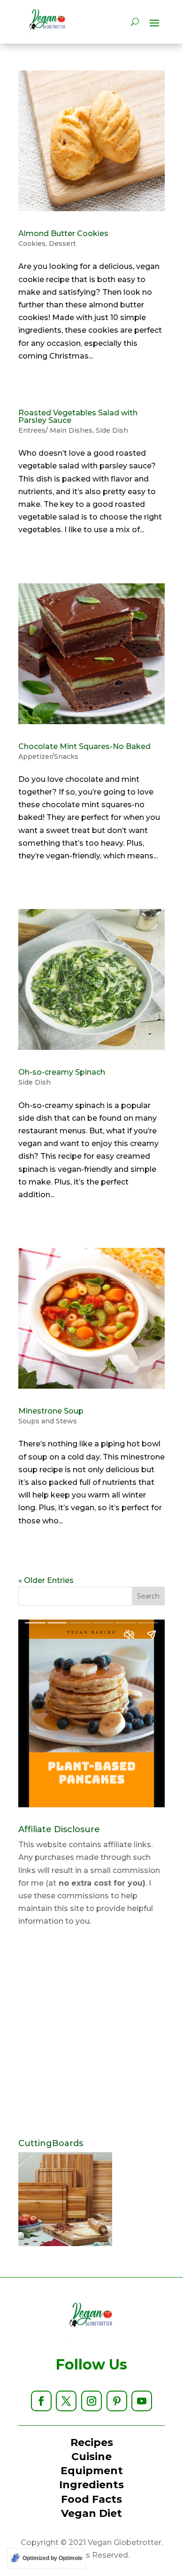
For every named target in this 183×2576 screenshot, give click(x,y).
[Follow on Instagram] (91, 2401)
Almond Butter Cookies (63, 233)
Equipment (92, 2471)
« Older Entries (46, 1580)
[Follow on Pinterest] (117, 2401)
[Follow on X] (66, 2401)
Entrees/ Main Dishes (55, 430)
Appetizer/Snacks (48, 757)
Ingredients (91, 2485)
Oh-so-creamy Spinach (62, 1072)
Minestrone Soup (51, 1411)
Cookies (32, 244)
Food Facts (91, 2499)
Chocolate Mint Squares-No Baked (84, 746)
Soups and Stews (48, 1421)
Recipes (92, 2442)
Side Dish (112, 430)
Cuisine (91, 2457)
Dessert (62, 244)
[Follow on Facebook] (41, 2401)
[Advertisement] (91, 2033)
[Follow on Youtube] (142, 2401)
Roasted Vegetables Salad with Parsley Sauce (78, 417)
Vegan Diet (91, 2513)
